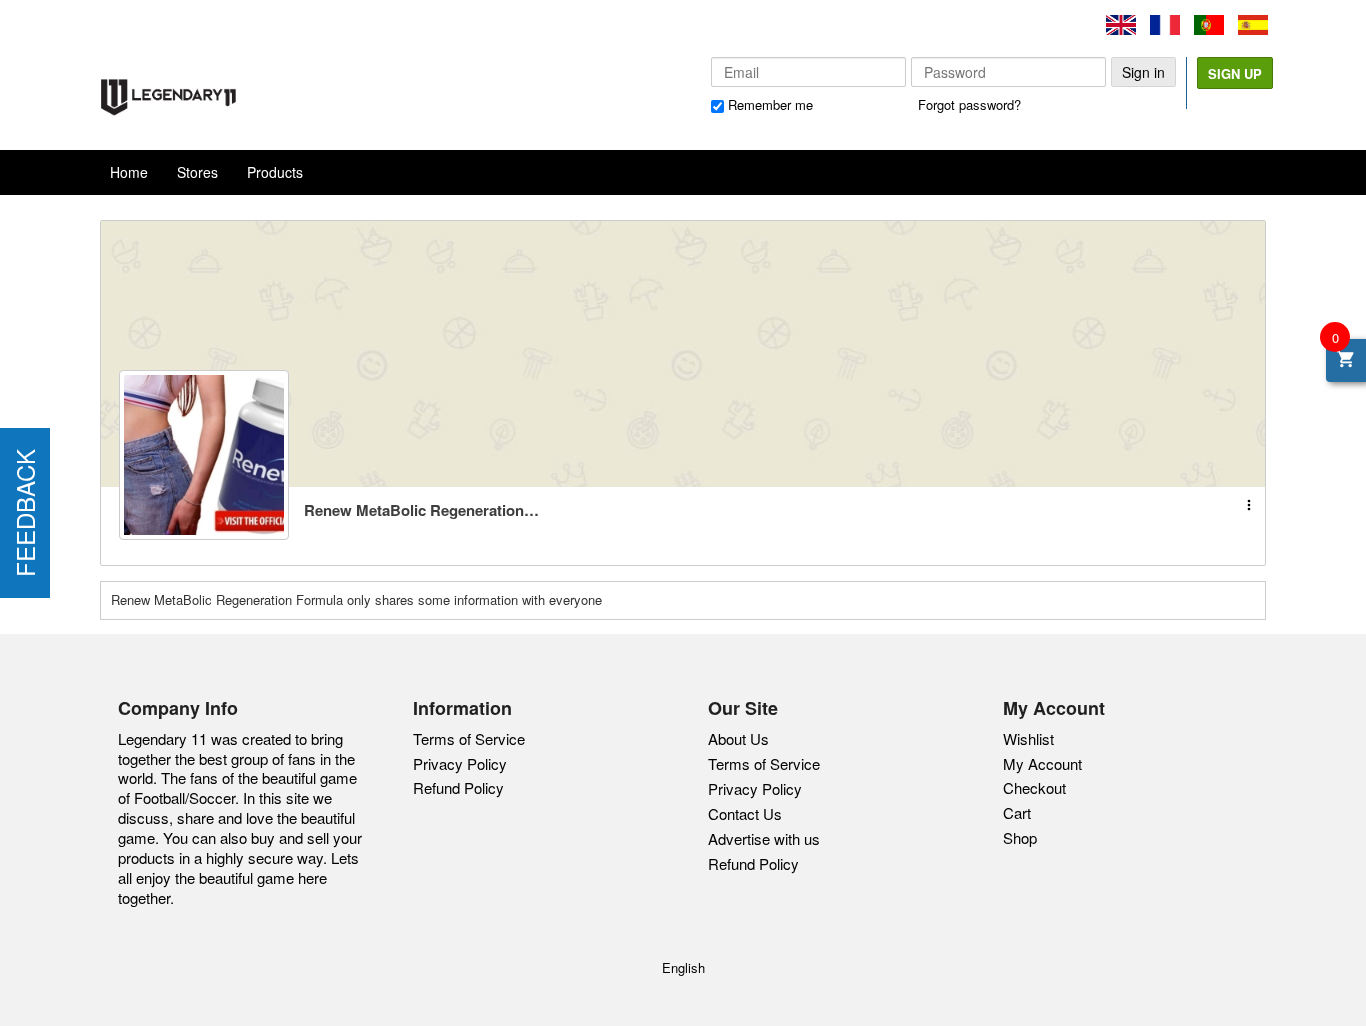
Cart (1017, 812)
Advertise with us (764, 839)
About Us (738, 739)
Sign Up (1235, 73)
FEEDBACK (24, 513)
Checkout (1034, 787)
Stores (197, 172)
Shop (1020, 837)
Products (275, 172)
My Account (1042, 763)
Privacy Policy (460, 763)
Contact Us (745, 814)
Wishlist (1028, 738)
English (683, 967)
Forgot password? (969, 104)
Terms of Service (469, 738)
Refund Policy (458, 787)
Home (129, 172)
